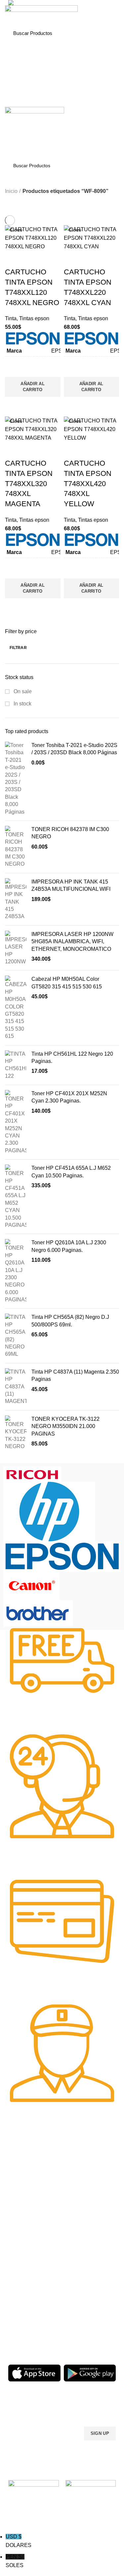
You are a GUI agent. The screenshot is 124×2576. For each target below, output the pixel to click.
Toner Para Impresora (31, 2176)
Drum (14, 2316)
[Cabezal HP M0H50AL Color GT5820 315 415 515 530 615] (16, 1008)
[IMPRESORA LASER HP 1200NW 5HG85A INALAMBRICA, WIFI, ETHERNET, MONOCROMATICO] (16, 948)
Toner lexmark (23, 2221)
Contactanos (79, 2305)
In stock (22, 704)
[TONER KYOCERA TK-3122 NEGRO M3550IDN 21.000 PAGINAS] (16, 1433)
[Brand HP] (49, 1511)
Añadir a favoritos (13, 369)
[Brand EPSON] (62, 1556)
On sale (22, 691)
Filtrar (18, 648)
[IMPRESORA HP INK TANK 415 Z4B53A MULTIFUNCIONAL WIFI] (16, 899)
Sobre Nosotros (87, 2260)
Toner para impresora (31, 2282)
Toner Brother (23, 2187)
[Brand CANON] (31, 1586)
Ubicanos (75, 2316)
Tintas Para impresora (31, 2305)
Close (16, 230)
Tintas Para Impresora (81, 2167)
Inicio (11, 191)
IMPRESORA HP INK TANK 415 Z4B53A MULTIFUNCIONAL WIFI (71, 885)
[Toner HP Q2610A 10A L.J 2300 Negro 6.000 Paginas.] (16, 1271)
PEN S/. (15, 2561)
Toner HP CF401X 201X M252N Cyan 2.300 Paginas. (69, 1097)
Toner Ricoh (21, 2232)
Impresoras (20, 2271)
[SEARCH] (107, 33)
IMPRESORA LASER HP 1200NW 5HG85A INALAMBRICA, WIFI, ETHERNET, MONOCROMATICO (72, 942)
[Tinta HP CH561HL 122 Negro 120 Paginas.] (16, 1065)
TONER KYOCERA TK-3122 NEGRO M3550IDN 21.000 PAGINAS (65, 1426)
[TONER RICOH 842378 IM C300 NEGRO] (16, 847)
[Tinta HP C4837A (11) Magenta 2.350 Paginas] (16, 1387)
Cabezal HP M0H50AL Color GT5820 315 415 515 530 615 (67, 983)
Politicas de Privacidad (89, 2271)
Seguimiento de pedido (90, 2327)
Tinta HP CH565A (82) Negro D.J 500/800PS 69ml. (70, 1321)
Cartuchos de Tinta (28, 2294)
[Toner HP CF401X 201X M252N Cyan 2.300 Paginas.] (16, 1122)
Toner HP (18, 2198)
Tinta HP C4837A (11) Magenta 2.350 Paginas (75, 1375)
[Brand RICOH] (32, 1474)
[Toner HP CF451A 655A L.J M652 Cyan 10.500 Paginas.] (16, 1197)
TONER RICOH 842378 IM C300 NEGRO (70, 833)
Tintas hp (75, 2182)
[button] (33, 387)
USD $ (19, 2541)
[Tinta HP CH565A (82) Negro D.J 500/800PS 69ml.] (16, 1336)
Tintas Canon (79, 2216)
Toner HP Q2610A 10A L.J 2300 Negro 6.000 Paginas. (69, 1246)
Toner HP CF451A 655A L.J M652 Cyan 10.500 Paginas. (71, 1172)
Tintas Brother (80, 2204)
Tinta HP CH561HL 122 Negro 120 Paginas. (72, 1057)
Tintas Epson (79, 2193)
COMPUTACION (26, 2260)
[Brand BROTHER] (38, 1613)
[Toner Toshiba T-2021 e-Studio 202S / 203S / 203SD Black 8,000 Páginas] (16, 779)
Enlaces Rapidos (30, 2164)
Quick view (13, 405)
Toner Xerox (21, 2210)
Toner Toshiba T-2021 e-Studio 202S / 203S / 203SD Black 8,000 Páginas (74, 749)
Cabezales (19, 2327)
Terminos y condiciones (90, 2294)
